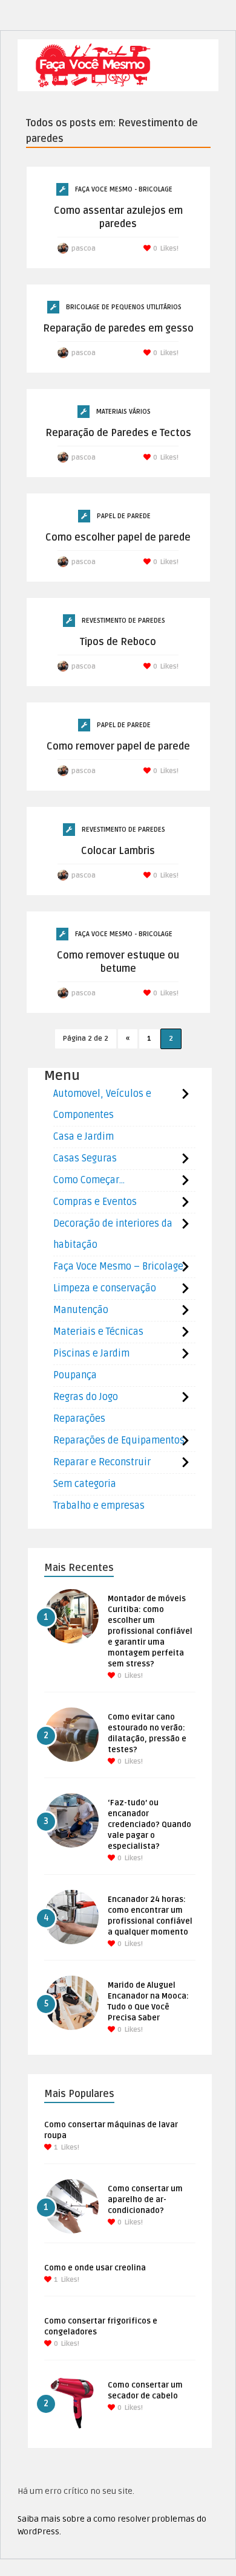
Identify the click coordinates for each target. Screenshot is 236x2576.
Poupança (75, 1375)
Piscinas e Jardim (91, 1354)
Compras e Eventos (95, 1202)
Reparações (79, 1419)
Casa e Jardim (84, 1137)
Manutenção (81, 1310)
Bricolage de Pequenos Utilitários (124, 307)
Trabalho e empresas (99, 1506)
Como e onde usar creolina (95, 2268)
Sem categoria (85, 1484)
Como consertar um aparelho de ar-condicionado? (145, 2200)
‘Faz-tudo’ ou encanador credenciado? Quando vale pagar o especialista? (149, 1825)
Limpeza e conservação (105, 1288)
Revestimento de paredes (123, 621)
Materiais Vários (123, 412)
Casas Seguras (85, 1158)
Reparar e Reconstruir (102, 1462)
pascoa (84, 249)
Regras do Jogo (86, 1397)
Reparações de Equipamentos (119, 1441)
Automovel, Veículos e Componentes (102, 1104)
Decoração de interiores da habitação (113, 1234)
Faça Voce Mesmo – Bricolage (118, 1267)
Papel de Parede (124, 516)
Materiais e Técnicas (98, 1332)
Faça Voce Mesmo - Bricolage (124, 189)
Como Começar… (89, 1180)
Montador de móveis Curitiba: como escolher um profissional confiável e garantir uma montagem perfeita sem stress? (150, 1631)
